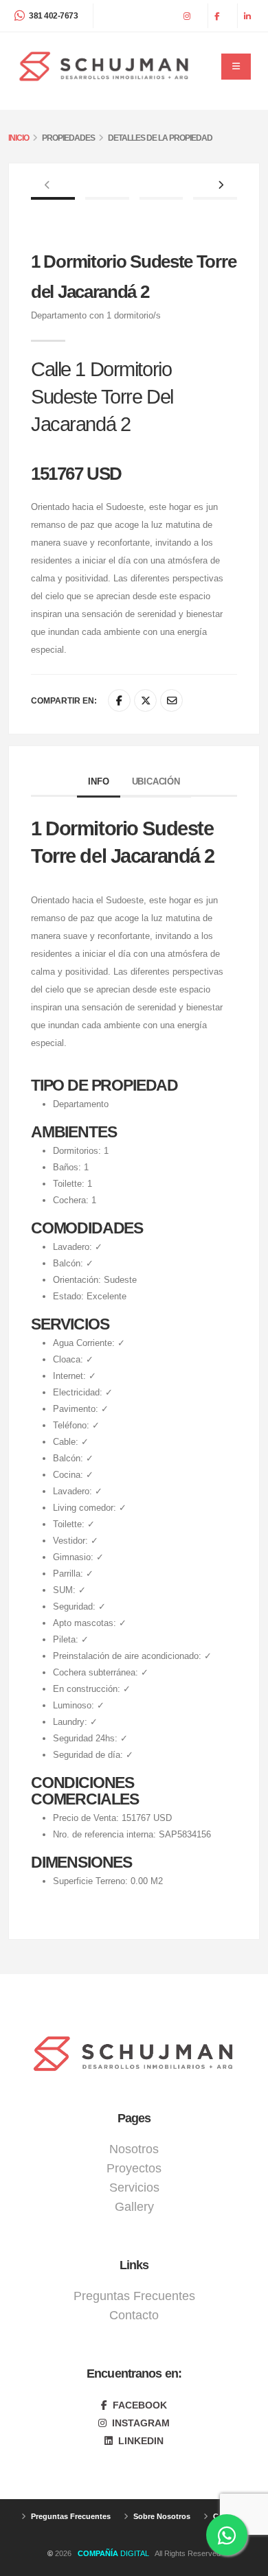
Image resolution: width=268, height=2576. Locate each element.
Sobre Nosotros (161, 2516)
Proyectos (134, 2168)
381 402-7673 (53, 15)
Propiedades (68, 138)
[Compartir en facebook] (119, 700)
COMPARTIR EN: (64, 700)
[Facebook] (219, 16)
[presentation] (48, 186)
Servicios (134, 2188)
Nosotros (134, 2149)
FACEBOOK (138, 2405)
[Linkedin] (249, 16)
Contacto (134, 2315)
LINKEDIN (139, 2441)
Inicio (19, 138)
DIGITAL (115, 2553)
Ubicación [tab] (156, 781)
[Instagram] (189, 16)
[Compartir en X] (145, 700)
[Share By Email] (171, 700)
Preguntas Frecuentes (134, 2296)
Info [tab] (98, 781)
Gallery (134, 2207)
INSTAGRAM (139, 2423)
